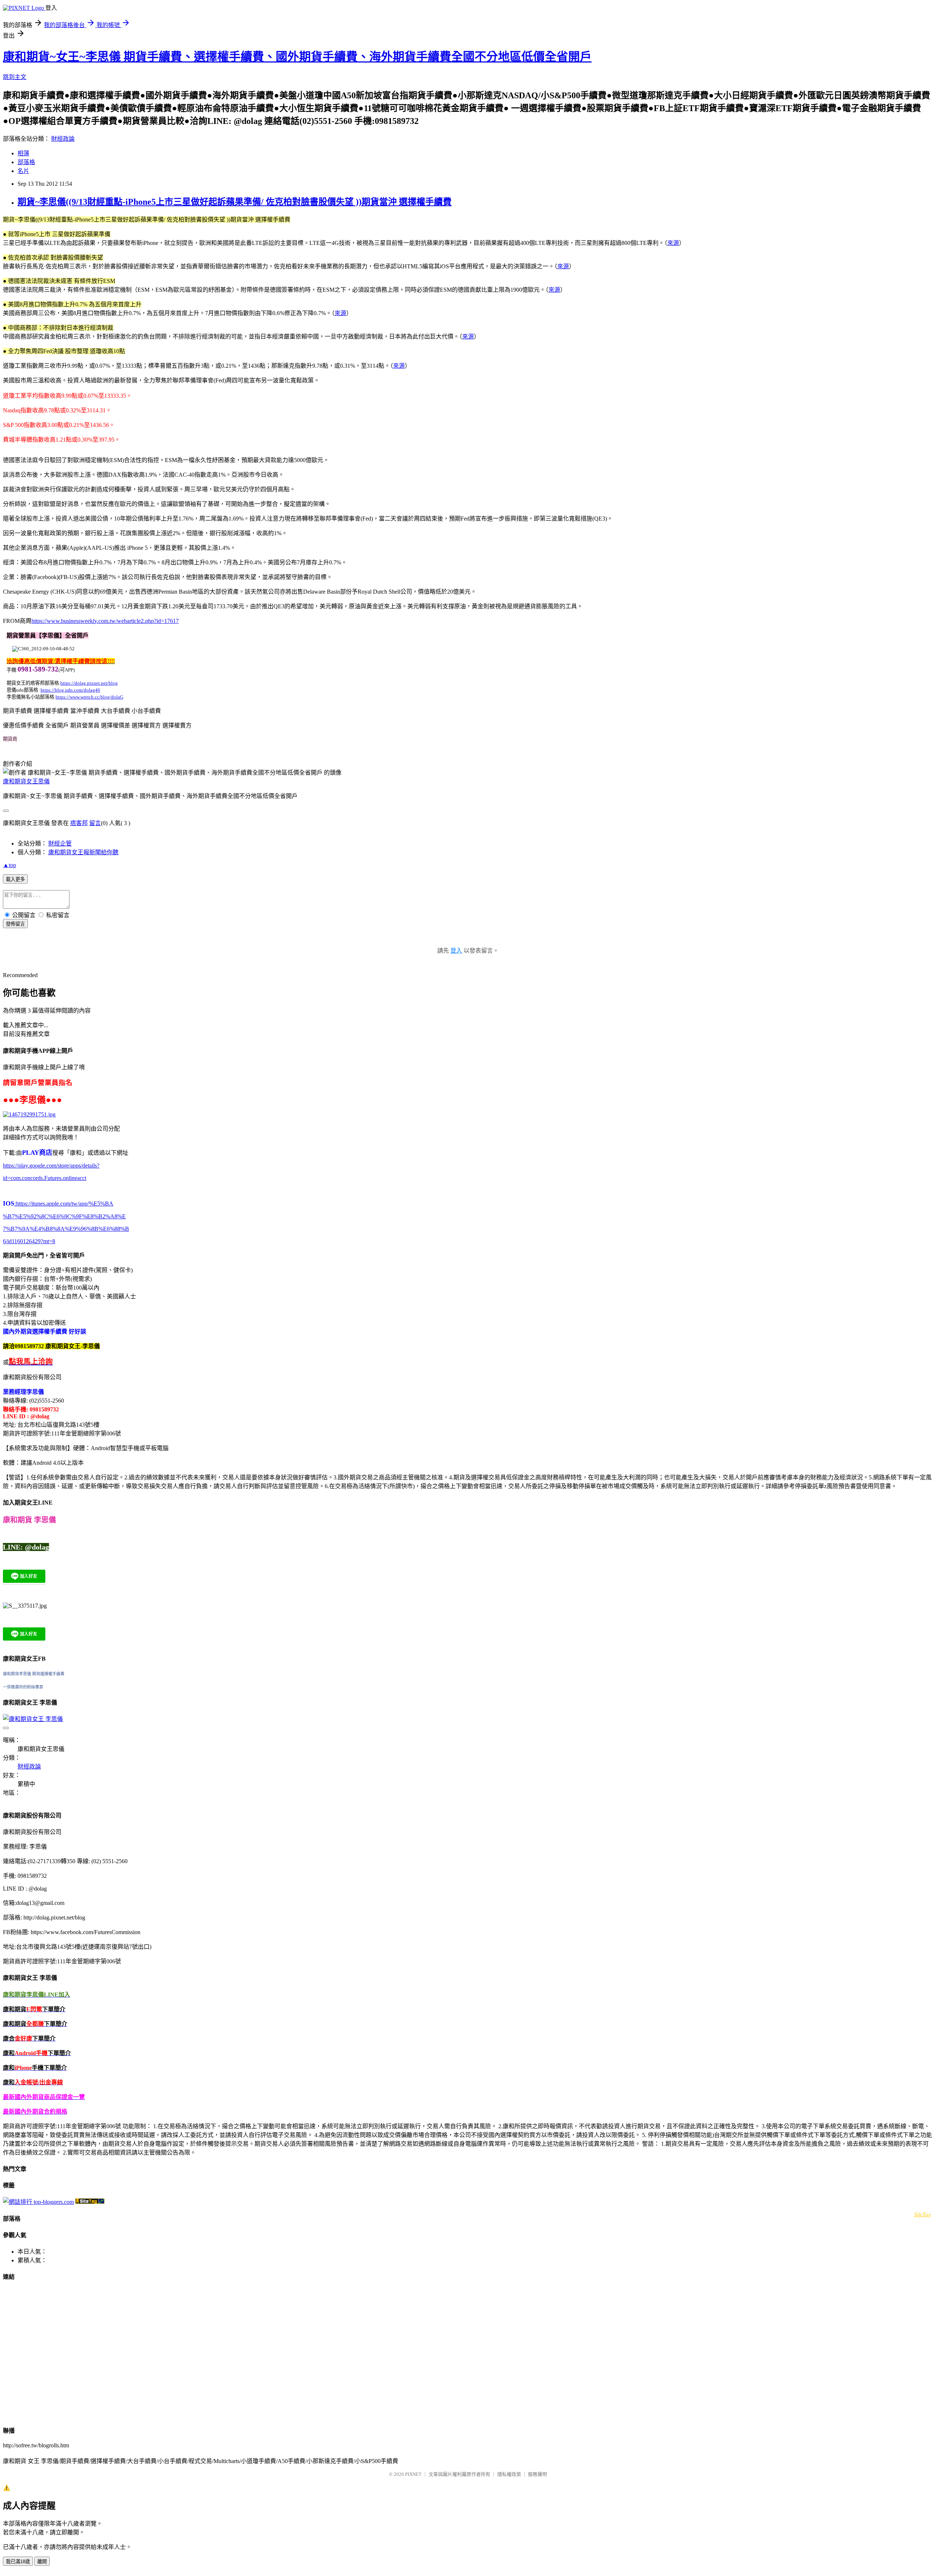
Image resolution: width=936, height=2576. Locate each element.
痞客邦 (79, 823)
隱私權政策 (509, 2474)
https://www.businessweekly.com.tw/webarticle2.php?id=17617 (105, 621)
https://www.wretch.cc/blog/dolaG (89, 697)
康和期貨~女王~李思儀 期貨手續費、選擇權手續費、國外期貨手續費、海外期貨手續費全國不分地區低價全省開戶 (297, 57)
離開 (42, 2562)
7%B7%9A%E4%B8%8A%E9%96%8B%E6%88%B (66, 1229)
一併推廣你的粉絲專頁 (23, 1687)
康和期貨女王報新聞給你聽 (83, 852)
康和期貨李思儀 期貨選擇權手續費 (34, 1674)
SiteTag (923, 2214)
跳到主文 (15, 77)
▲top (10, 865)
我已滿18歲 (18, 2562)
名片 (23, 171)
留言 (95, 823)
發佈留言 (15, 924)
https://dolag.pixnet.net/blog (89, 683)
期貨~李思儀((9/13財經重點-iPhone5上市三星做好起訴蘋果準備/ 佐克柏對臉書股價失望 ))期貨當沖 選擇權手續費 (235, 202)
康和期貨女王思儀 (26, 781)
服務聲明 (537, 2474)
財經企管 (60, 843)
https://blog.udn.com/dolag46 (70, 690)
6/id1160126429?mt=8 (29, 1241)
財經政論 (63, 139)
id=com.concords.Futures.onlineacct (45, 1178)
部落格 (26, 162)
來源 (673, 243)
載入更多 (15, 879)
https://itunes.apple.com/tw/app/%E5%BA (64, 1204)
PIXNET (413, 2474)
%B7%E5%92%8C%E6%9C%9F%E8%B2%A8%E (64, 1216)
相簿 (23, 153)
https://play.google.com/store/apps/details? (51, 1166)
